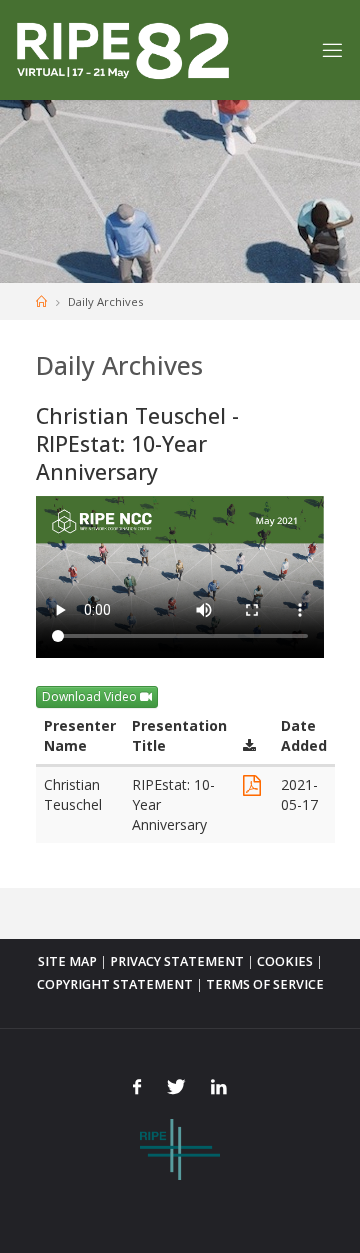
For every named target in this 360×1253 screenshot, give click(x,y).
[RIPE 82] (122, 49)
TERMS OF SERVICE (265, 984)
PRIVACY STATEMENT (177, 961)
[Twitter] (175, 1086)
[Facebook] (137, 1086)
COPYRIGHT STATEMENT (115, 984)
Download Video (91, 696)
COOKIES (285, 961)
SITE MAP (67, 961)
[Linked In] (218, 1086)
